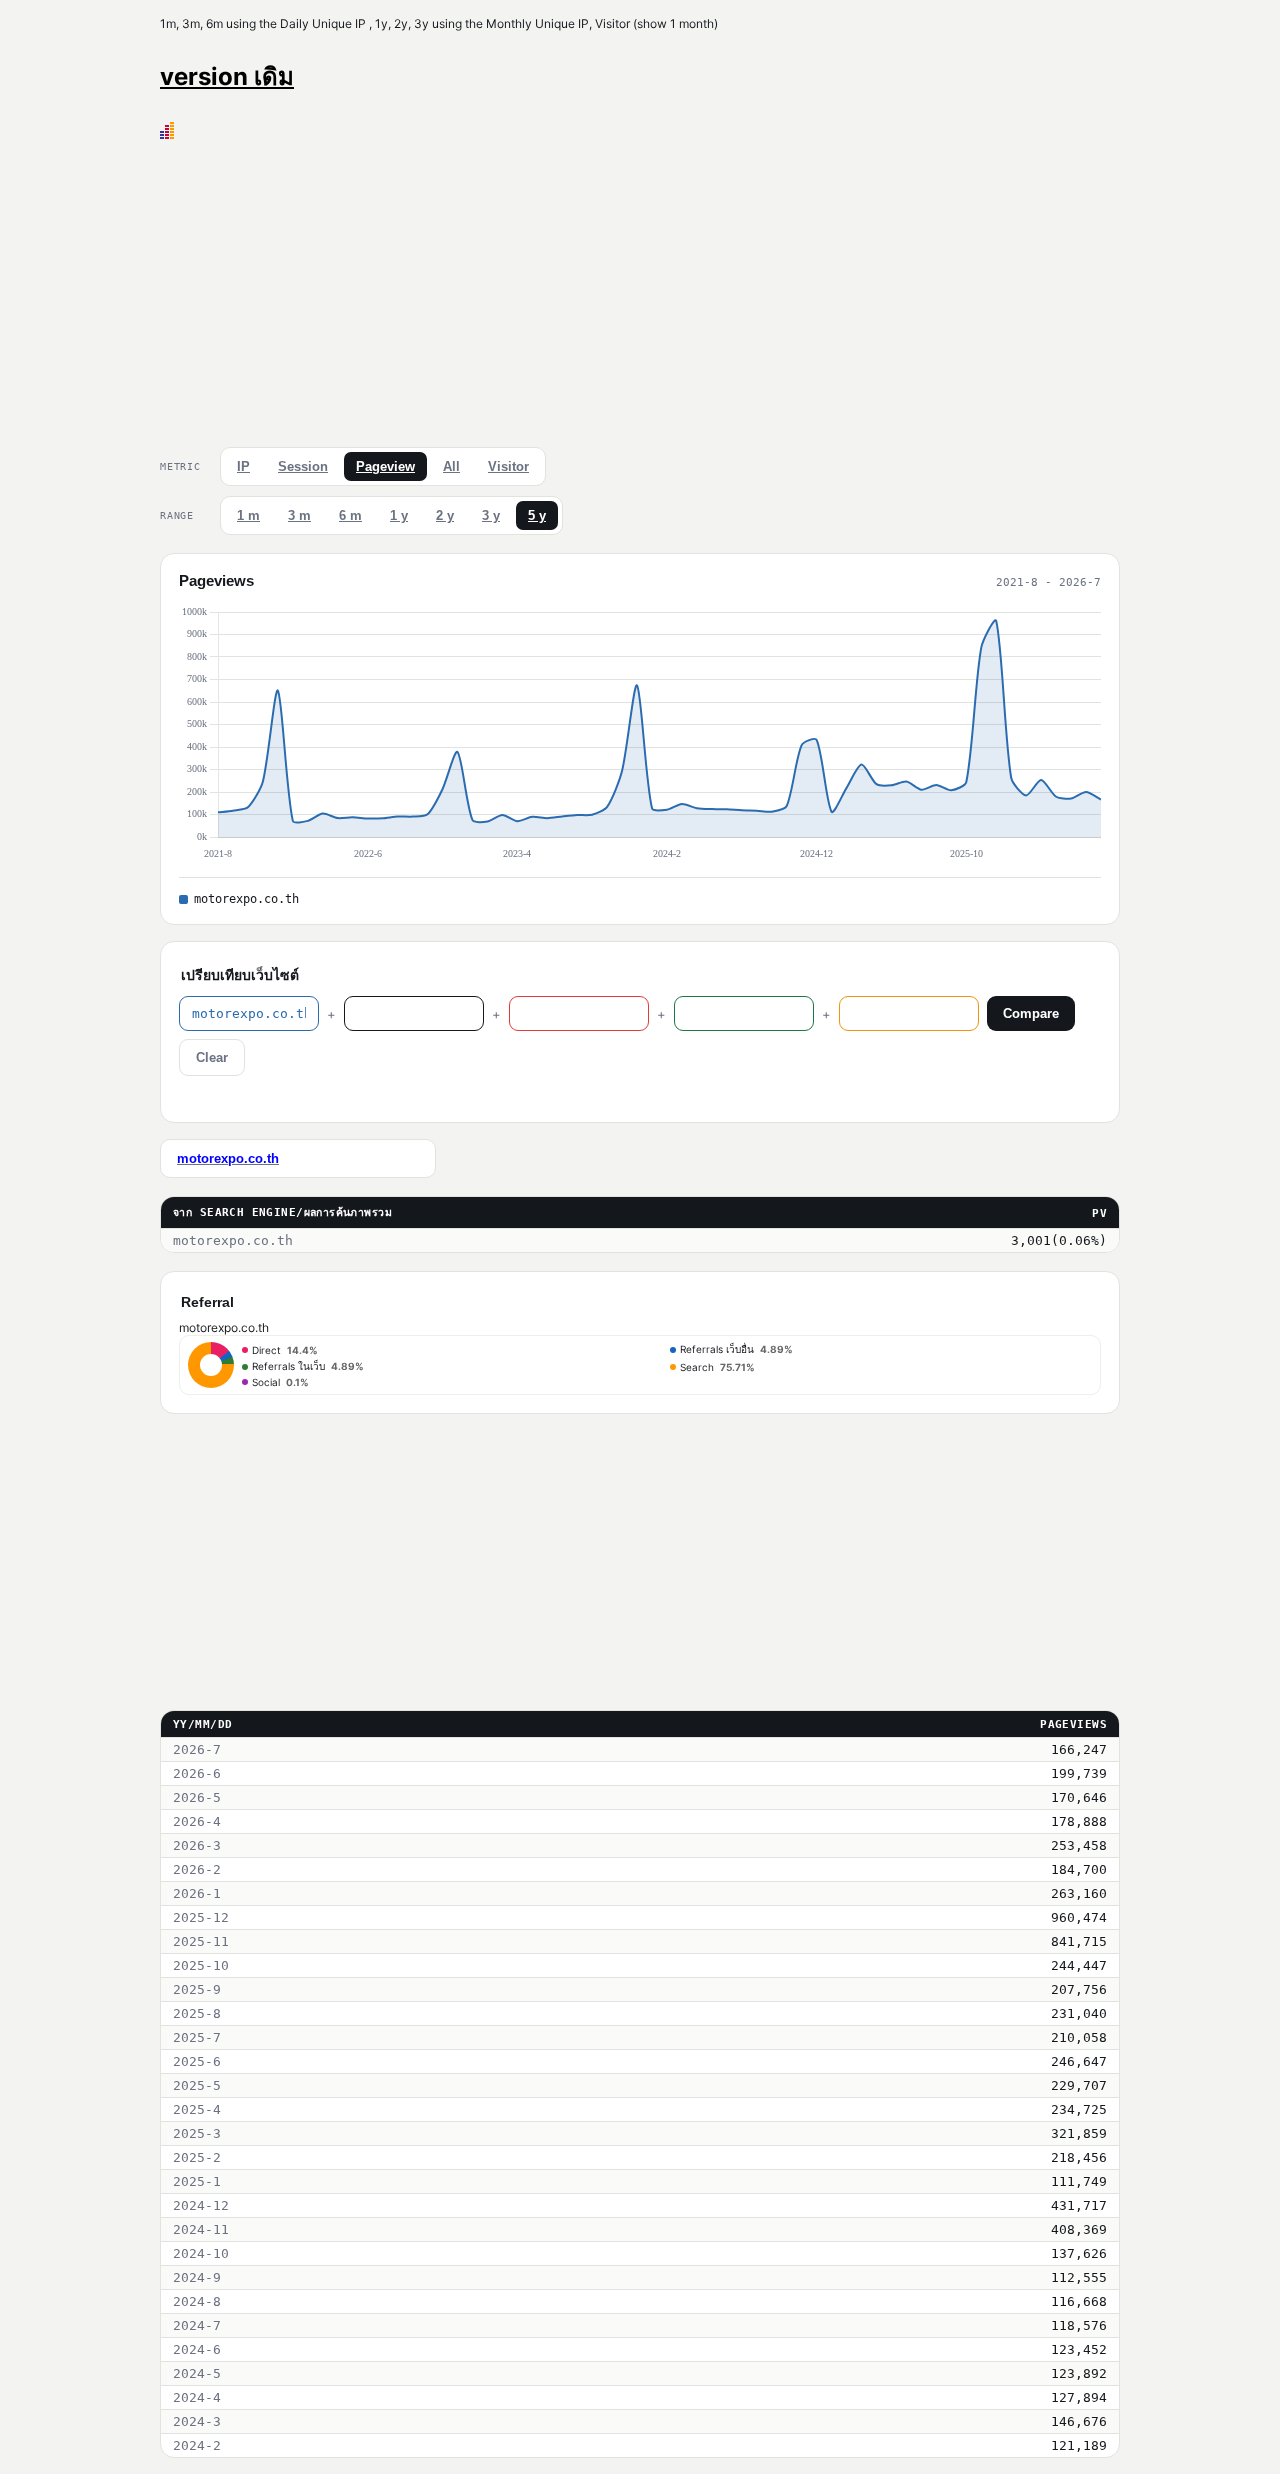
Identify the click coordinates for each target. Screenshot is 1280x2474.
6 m (350, 515)
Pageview (385, 466)
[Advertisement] (640, 289)
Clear (212, 1057)
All (451, 466)
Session (303, 466)
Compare (1031, 1013)
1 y (399, 515)
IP (243, 466)
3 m (299, 515)
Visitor (508, 466)
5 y (537, 515)
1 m (248, 515)
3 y (491, 515)
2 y (445, 515)
